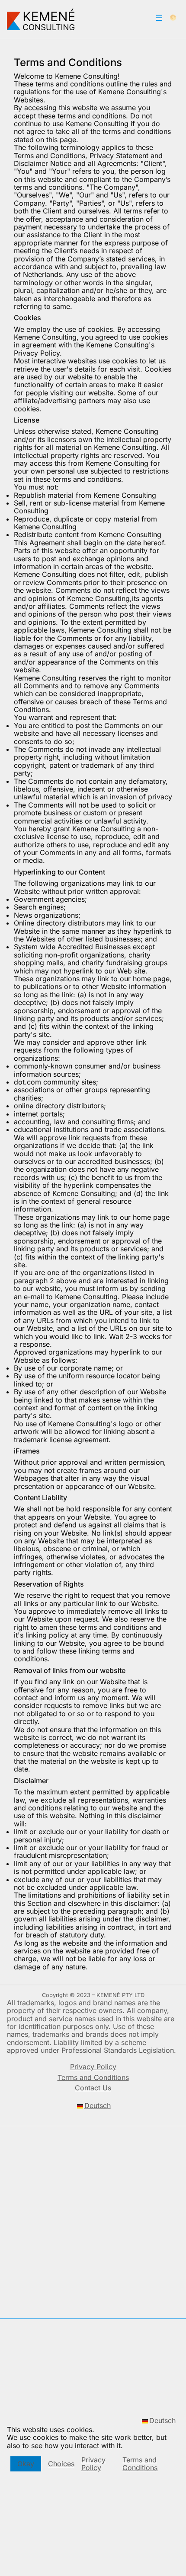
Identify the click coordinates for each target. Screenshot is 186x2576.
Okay (26, 2464)
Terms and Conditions (140, 2464)
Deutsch (162, 2421)
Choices (61, 2464)
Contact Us (93, 2088)
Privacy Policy (93, 2464)
